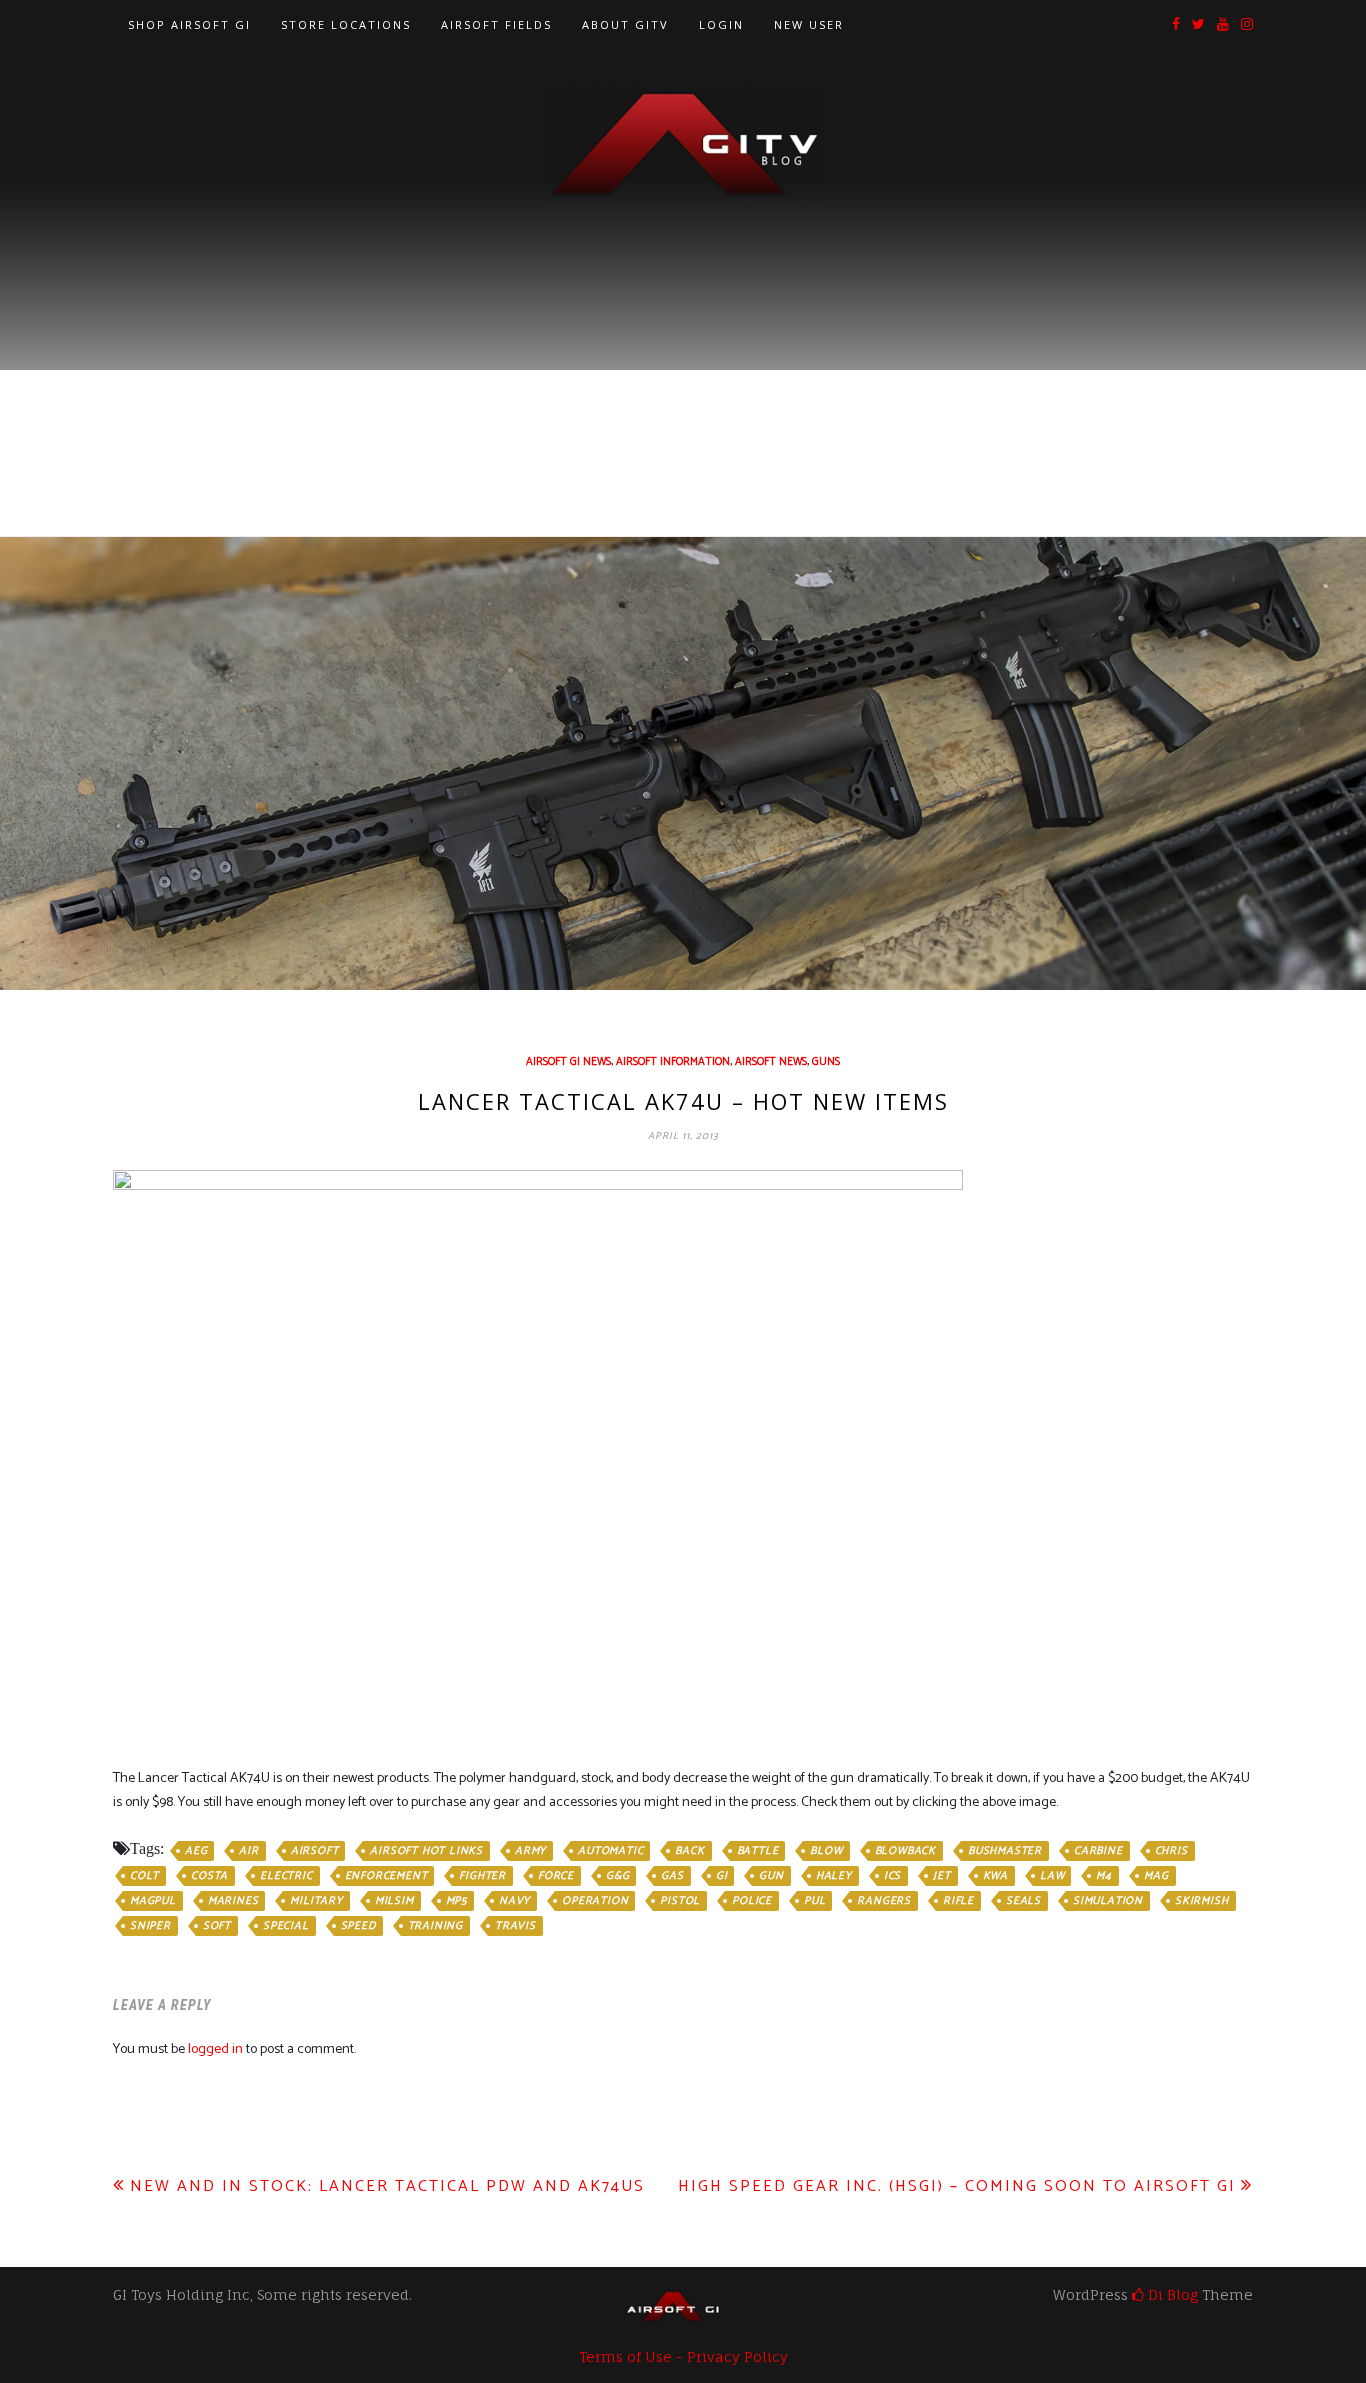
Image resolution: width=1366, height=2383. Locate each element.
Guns (826, 1062)
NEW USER (809, 24)
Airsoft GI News (568, 1062)
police (752, 1901)
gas (672, 1876)
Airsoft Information (673, 1062)
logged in (215, 2049)
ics (892, 1876)
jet (941, 1876)
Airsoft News (771, 1062)
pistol (680, 1901)
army (530, 1851)
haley (834, 1876)
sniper (150, 1926)
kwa (995, 1876)
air (248, 1851)
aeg (196, 1851)
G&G (617, 1876)
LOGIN (721, 24)
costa (209, 1876)
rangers (884, 1901)
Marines (233, 1901)
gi (722, 1876)
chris (1171, 1851)
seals (1023, 1901)
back (689, 1851)
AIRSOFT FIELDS (496, 24)
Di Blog (1171, 2294)
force (556, 1876)
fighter (482, 1876)
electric (286, 1876)
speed (358, 1926)
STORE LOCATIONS (346, 24)
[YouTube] (1223, 25)
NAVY (514, 1901)
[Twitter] (1198, 25)
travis (515, 1926)
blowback (905, 1851)
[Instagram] (1247, 25)
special (286, 1926)
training (435, 1926)
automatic (610, 1851)
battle (758, 1851)
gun (771, 1876)
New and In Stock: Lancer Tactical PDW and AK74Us (387, 2186)
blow (826, 1851)
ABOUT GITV (625, 24)
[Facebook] (1176, 25)
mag (1156, 1876)
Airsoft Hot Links (426, 1851)
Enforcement (386, 1876)
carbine (1098, 1851)
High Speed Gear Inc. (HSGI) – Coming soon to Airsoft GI (957, 2186)
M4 (1104, 1876)
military (316, 1901)
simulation (1108, 1901)
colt (144, 1876)
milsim (394, 1901)
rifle (958, 1901)
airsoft (315, 1851)
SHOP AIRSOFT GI (189, 24)
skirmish (1201, 1901)
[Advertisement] (683, 351)
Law (1052, 1876)
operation (595, 1901)
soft (217, 1926)
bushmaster (1005, 1851)
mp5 (456, 1901)
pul (814, 1901)
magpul (153, 1901)
